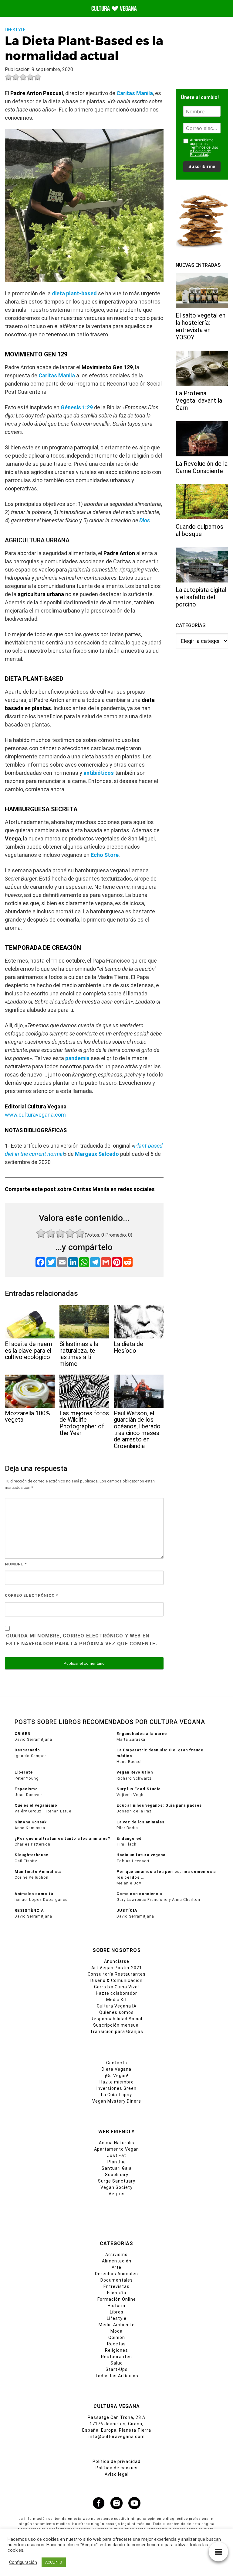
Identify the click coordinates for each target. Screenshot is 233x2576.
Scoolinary (117, 2175)
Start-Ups (117, 2369)
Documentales (117, 2280)
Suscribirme (202, 166)
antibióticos (99, 773)
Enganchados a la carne (142, 1734)
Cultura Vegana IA (117, 2006)
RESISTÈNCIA (29, 1910)
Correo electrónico (31, 1595)
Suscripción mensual (116, 2025)
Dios (145, 520)
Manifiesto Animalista (38, 1872)
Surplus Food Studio (139, 1789)
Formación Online (117, 2299)
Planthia (117, 2162)
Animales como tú (34, 1894)
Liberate (24, 1772)
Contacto (117, 2063)
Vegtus (117, 2194)
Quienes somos (116, 2012)
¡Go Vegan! (117, 2076)
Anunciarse (117, 1961)
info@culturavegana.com (117, 2437)
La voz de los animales (140, 1822)
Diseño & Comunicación (116, 1980)
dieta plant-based (74, 293)
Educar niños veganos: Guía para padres (159, 1805)
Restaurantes (116, 2357)
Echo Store (105, 855)
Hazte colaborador (116, 1993)
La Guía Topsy (116, 2095)
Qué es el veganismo (36, 1805)
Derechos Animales (116, 2274)
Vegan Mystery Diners (117, 2101)
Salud (117, 2363)
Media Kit (116, 2000)
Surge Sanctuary (117, 2181)
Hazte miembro (117, 2082)
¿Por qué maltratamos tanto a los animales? (62, 1838)
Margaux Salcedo (97, 1154)
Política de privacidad (116, 2461)
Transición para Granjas (117, 2032)
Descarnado (27, 1750)
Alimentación (117, 2261)
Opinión (117, 2337)
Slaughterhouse (31, 1855)
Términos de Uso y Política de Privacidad (204, 151)
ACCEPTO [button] (54, 2562)
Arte (116, 2267)
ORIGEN (23, 1734)
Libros (117, 2312)
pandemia (77, 1058)
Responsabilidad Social (116, 2019)
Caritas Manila (135, 93)
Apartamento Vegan (116, 2149)
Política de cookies (117, 2468)
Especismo (26, 1789)
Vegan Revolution (135, 1772)
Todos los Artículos (117, 2376)
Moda (116, 2331)
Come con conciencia (139, 1894)
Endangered (129, 1838)
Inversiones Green (116, 2088)
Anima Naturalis (117, 2143)
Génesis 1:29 (77, 407)
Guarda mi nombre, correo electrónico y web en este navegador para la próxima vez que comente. (82, 1640)
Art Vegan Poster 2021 (117, 1968)
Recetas (116, 2344)
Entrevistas (116, 2286)
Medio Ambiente (117, 2325)
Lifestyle (15, 30)
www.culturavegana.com (35, 1115)
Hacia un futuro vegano (141, 1855)
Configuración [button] (23, 2562)
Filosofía (117, 2293)
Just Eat (117, 2155)
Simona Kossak (31, 1822)
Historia (116, 2306)
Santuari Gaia (117, 2168)
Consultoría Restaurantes (117, 1974)
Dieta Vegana (116, 2069)
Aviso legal (117, 2474)
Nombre (16, 1564)
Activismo (116, 2255)
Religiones (116, 2350)
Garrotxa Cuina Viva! (116, 1987)
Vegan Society (116, 2187)
